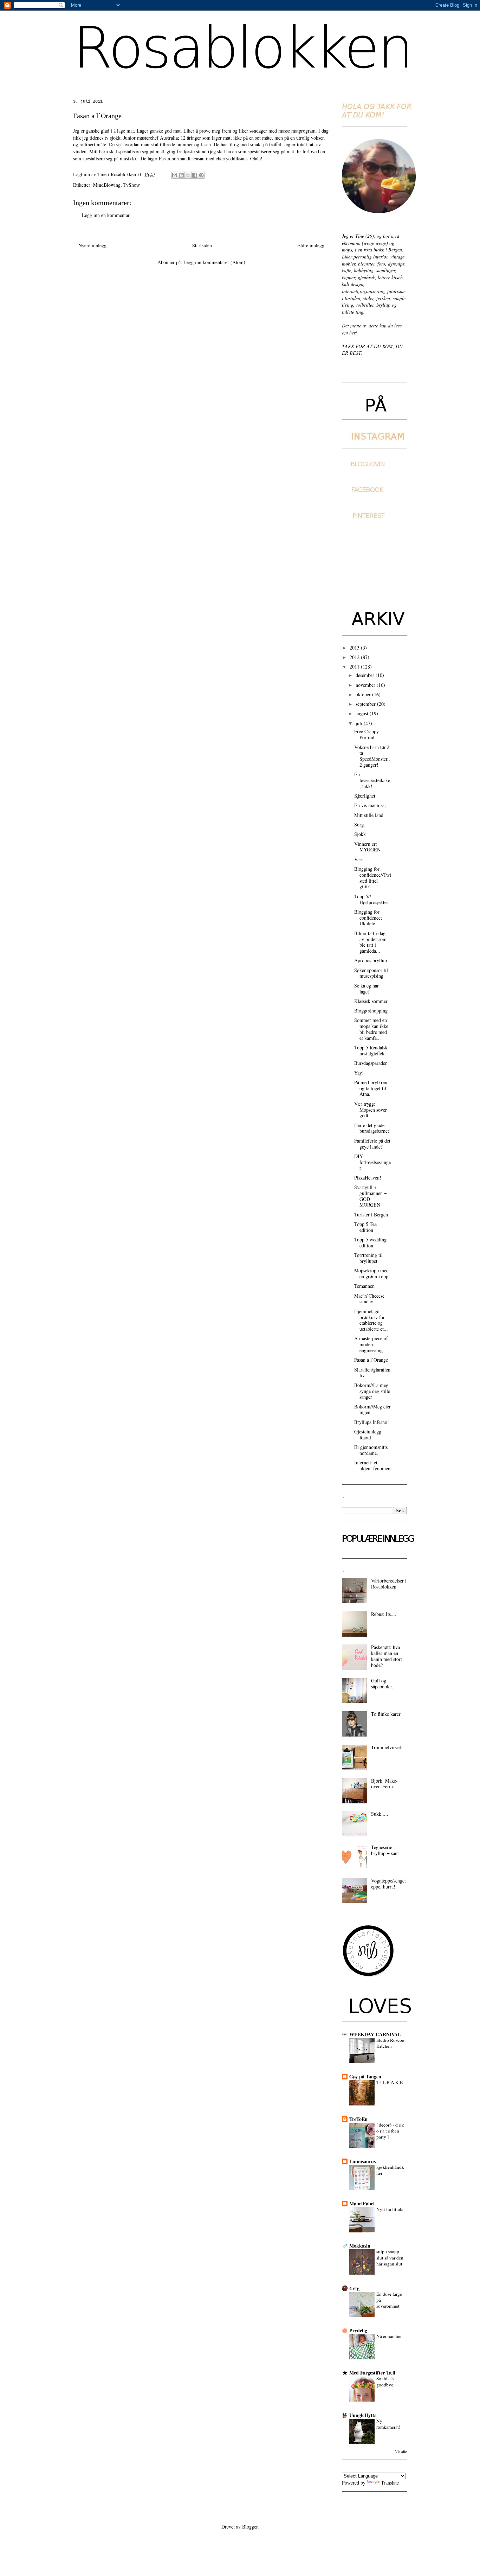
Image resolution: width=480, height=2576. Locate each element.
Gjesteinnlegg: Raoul (368, 1434)
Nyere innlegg (92, 245)
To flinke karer (386, 1714)
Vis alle (401, 2452)
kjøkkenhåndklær (390, 2170)
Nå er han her (389, 2336)
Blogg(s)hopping (371, 1011)
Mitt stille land (369, 815)
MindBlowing (107, 185)
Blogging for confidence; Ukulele (368, 918)
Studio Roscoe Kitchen (390, 2043)
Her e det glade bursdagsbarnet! (372, 1128)
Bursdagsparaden (371, 1063)
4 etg (354, 2288)
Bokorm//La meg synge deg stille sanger (372, 1391)
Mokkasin (360, 2246)
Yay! (359, 1073)
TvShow (132, 185)
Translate (390, 2483)
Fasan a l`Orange (371, 1360)
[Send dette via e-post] (175, 175)
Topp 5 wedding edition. (370, 1242)
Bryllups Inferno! (372, 1422)
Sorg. (360, 824)
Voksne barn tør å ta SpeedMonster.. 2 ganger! (372, 756)
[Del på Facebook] (195, 175)
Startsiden (202, 245)
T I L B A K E (390, 2082)
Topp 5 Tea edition (365, 1227)
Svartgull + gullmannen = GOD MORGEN (371, 1196)
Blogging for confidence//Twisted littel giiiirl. (373, 878)
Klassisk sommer (371, 1001)
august (363, 713)
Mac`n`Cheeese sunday (369, 1299)
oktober (364, 694)
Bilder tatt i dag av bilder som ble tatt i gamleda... (370, 942)
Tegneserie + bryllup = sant (385, 1850)
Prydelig (358, 2330)
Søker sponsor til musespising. (371, 973)
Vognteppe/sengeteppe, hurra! (388, 1884)
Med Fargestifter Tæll (372, 2373)
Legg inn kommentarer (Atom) (214, 262)
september (366, 704)
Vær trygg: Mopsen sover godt (371, 1110)
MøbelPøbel (362, 2203)
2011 (355, 667)
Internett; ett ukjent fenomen (372, 1465)
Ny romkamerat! (388, 2424)
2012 (355, 657)
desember (366, 675)
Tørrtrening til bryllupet (368, 1258)
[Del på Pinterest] (201, 175)
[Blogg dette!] (181, 175)
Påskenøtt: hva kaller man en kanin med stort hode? (387, 1656)
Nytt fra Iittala (390, 2209)
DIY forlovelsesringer (372, 1162)
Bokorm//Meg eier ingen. (372, 1410)
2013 (355, 648)
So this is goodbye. (385, 2381)
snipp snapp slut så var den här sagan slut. (390, 2258)
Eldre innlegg (311, 245)
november (366, 685)
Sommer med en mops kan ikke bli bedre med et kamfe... (371, 1029)
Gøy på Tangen (365, 2076)
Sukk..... (380, 1814)
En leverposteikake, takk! (372, 780)
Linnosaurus (362, 2161)
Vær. (359, 859)
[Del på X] (188, 175)
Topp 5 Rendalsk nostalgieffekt (371, 1050)
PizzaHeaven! (368, 1178)
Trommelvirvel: (387, 1747)
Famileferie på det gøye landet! (372, 1144)
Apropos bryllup (371, 960)
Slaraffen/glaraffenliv (372, 1373)
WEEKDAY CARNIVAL (375, 2034)
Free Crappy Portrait (367, 734)
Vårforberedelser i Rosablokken (389, 1584)
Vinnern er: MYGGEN (367, 847)
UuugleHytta (363, 2415)
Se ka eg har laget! (367, 989)
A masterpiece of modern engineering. (371, 1344)
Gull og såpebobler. (382, 1683)
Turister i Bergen (371, 1215)
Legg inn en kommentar (106, 215)
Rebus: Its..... (384, 1614)
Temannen (364, 1286)
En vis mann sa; (370, 805)
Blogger (250, 2527)
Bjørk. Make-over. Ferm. (384, 1784)
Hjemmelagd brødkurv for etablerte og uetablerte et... (371, 1320)
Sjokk (360, 834)
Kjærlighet (365, 796)
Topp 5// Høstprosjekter (371, 899)
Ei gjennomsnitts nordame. (371, 1450)
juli (360, 723)
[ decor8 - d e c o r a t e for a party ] (390, 2131)
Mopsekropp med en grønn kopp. (372, 1273)
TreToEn (358, 2119)
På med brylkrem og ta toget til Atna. (371, 1088)
